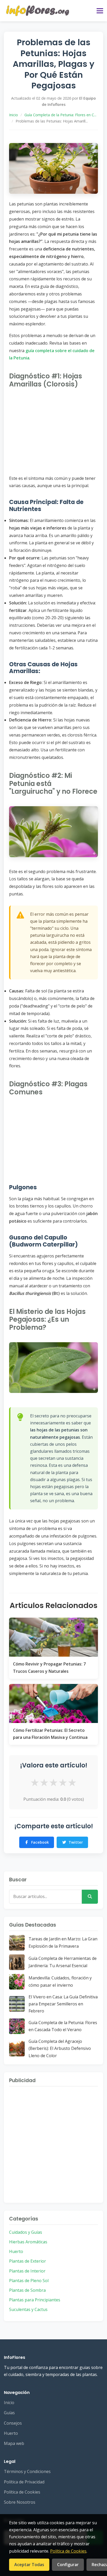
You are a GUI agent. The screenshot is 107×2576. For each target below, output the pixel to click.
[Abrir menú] (100, 11)
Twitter (76, 1842)
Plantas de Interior (27, 2271)
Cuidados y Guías (26, 2232)
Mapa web (14, 2443)
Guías (9, 2413)
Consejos (13, 2423)
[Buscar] (90, 1897)
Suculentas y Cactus (28, 2309)
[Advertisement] (53, 431)
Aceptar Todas (29, 2565)
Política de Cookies (22, 2492)
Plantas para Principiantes (35, 2300)
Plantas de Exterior (28, 2261)
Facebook (40, 1842)
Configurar (68, 2565)
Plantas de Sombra (27, 2290)
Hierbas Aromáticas (28, 2242)
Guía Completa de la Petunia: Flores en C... (60, 115)
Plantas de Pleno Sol (29, 2281)
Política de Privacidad (24, 2482)
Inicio (14, 115)
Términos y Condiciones (27, 2471)
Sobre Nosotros (20, 2502)
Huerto (16, 2251)
